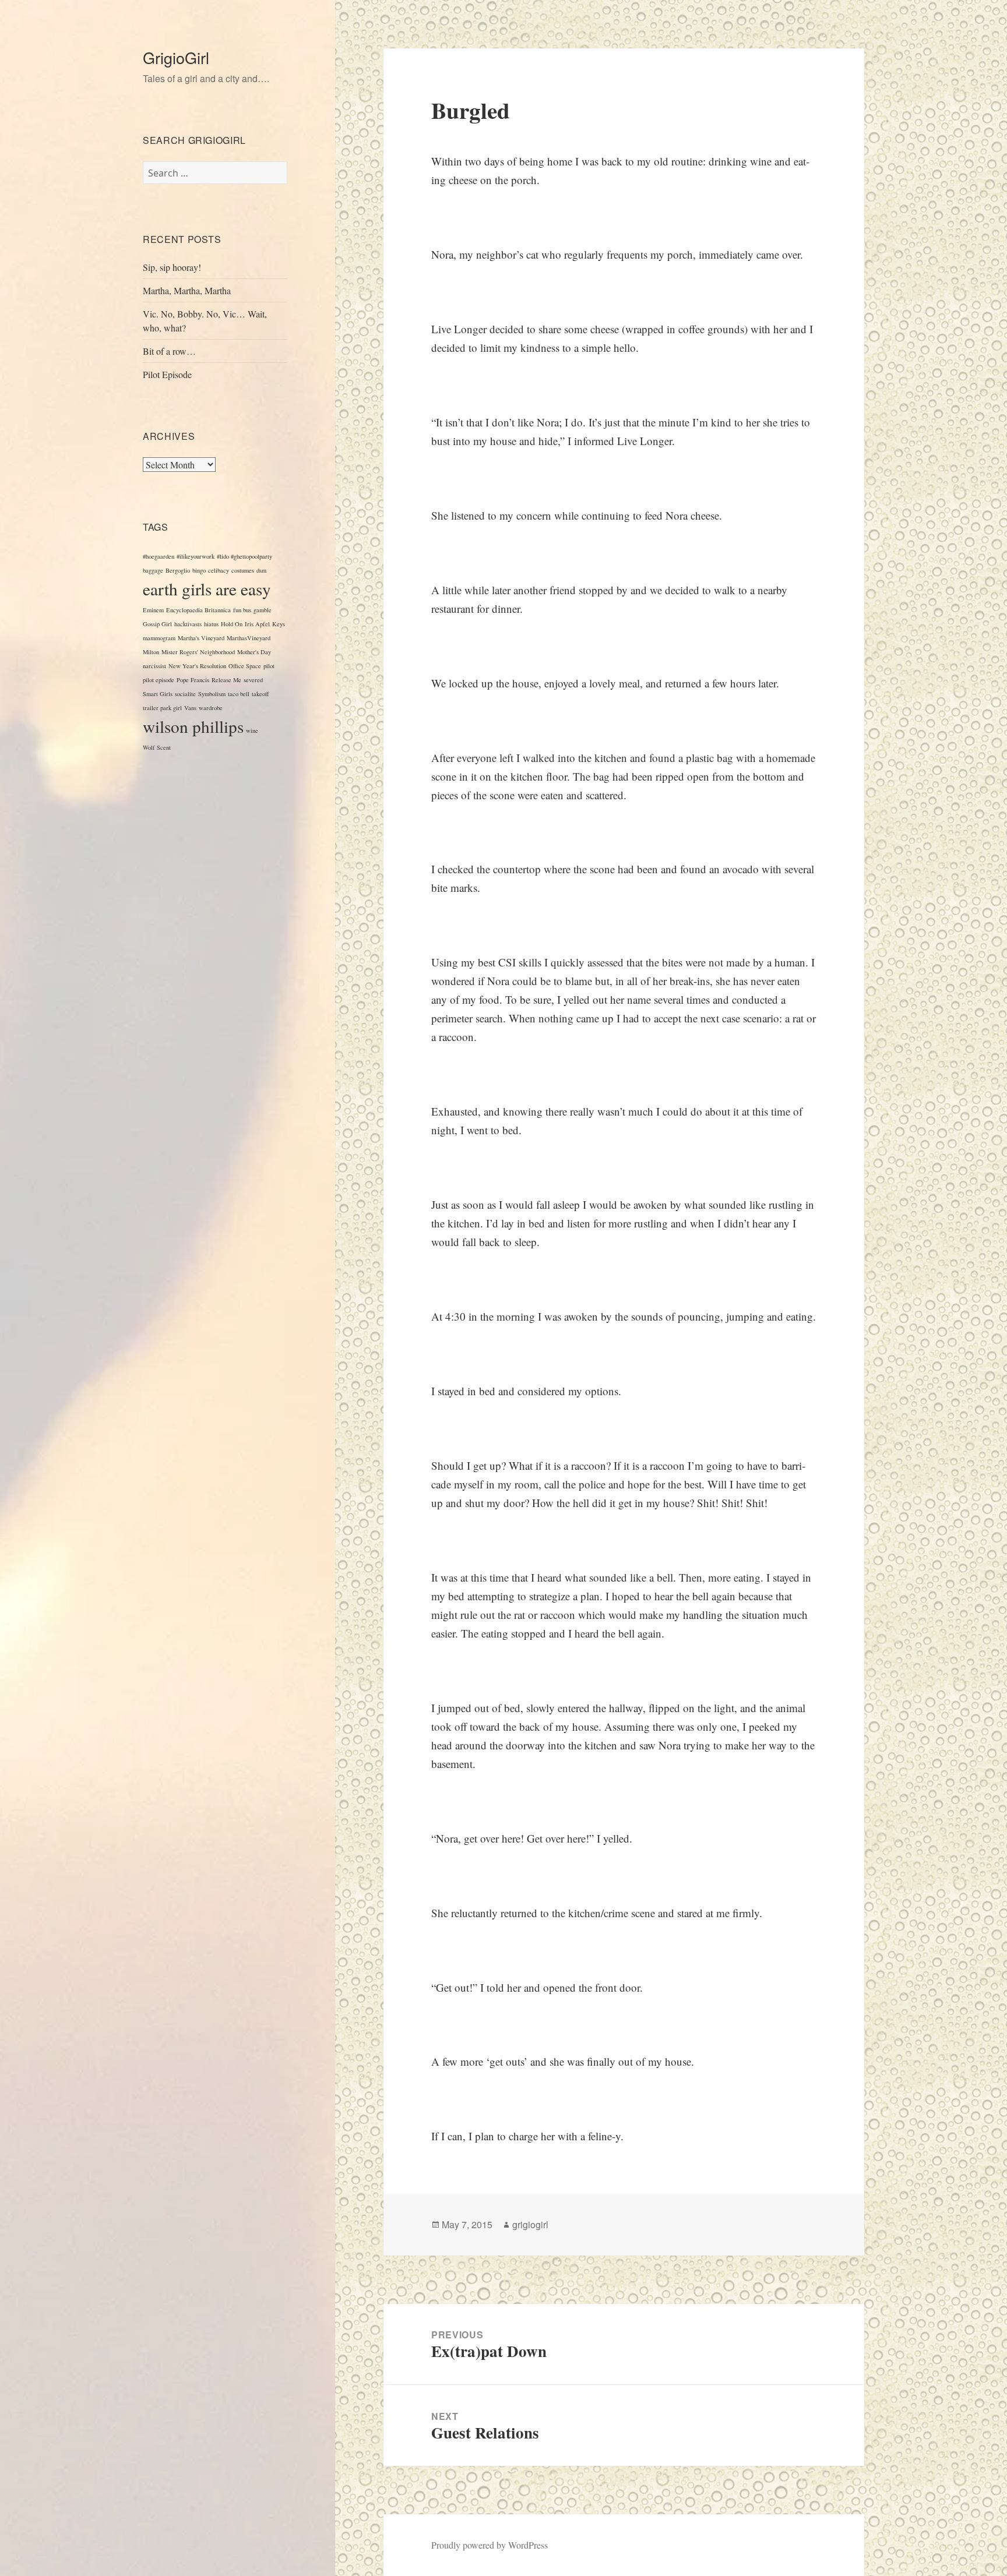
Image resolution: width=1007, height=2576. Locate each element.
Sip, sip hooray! (172, 267)
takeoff (260, 694)
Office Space (245, 666)
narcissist (154, 666)
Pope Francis (193, 680)
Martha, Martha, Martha (187, 290)
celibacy (219, 570)
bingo (199, 570)
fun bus (242, 610)
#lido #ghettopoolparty (244, 556)
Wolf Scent (157, 747)
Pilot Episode (167, 374)
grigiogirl (530, 2224)
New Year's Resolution (197, 666)
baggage (153, 570)
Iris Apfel (257, 624)
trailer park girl (162, 708)
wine (252, 731)
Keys (279, 624)
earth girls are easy (207, 589)
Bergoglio (178, 570)
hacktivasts (188, 624)
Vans (190, 708)
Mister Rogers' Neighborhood (198, 652)
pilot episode (159, 680)
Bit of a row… (169, 351)
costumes (243, 570)
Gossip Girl (157, 624)
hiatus (211, 624)
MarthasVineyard (249, 638)
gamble (263, 610)
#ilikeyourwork (196, 556)
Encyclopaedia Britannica (198, 610)
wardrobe (211, 708)
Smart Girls (158, 694)
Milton (151, 652)
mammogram (159, 638)
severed (253, 680)
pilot (269, 666)
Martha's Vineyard (201, 638)
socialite (185, 694)
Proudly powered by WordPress (490, 2545)
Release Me (226, 680)
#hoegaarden (159, 556)
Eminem (153, 610)
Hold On (232, 624)
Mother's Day (254, 652)
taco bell (239, 694)
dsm (261, 570)
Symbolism (212, 694)
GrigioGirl (176, 57)
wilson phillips (193, 726)
